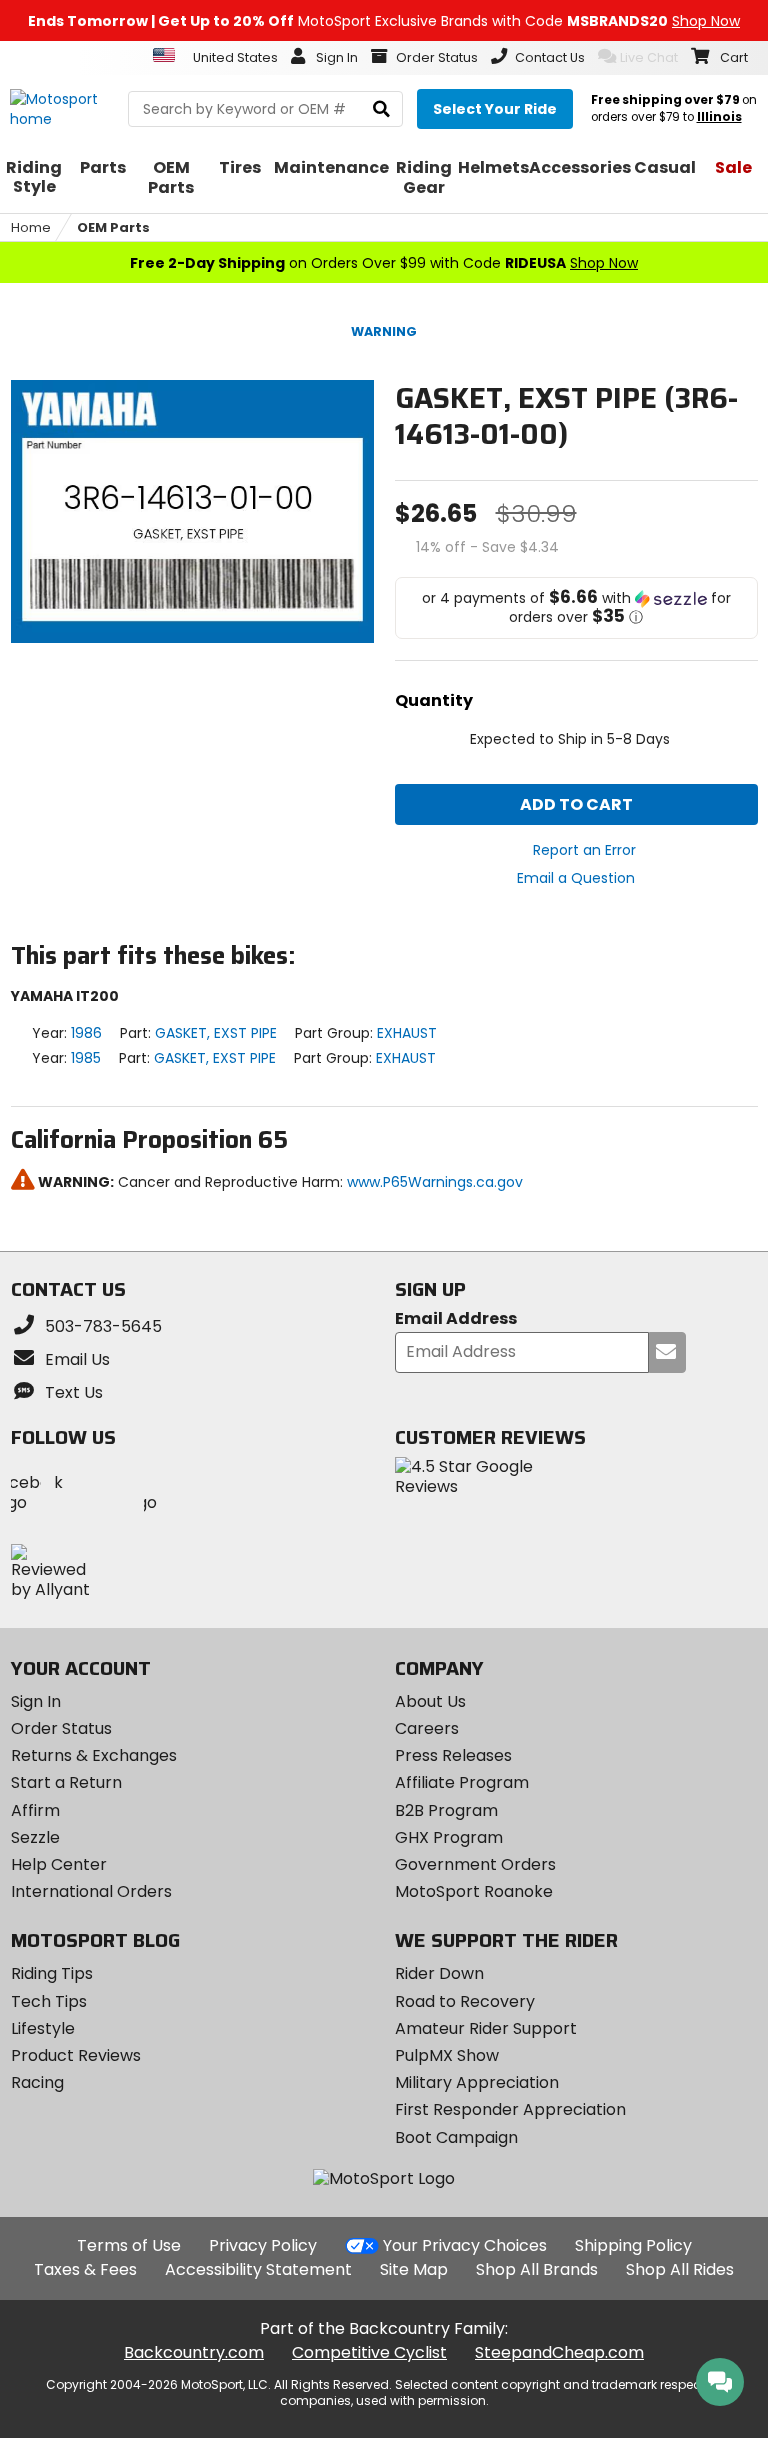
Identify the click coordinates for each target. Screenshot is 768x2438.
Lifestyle (43, 2028)
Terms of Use (129, 2245)
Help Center (59, 1864)
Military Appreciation (477, 2082)
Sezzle (35, 1837)
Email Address (456, 1319)
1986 (86, 1033)
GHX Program (449, 1837)
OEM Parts (113, 227)
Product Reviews (76, 2055)
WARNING (384, 331)
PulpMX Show (447, 2055)
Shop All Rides (680, 2269)
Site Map (414, 2269)
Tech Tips (49, 2001)
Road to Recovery (465, 2001)
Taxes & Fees (85, 2269)
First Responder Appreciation (510, 2109)
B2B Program (446, 1810)
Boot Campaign (456, 2137)
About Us (430, 1701)
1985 (86, 1058)
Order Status (61, 1728)
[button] (576, 608)
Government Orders (475, 1864)
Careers (427, 1728)
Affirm (35, 1810)
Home (31, 227)
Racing (37, 2082)
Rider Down (439, 1973)
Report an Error (584, 850)
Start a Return (66, 1782)
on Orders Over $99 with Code (384, 263)
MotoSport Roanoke (474, 1891)
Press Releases (453, 1755)
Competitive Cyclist (369, 2352)
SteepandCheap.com (559, 2352)
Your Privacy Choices (465, 2245)
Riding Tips (52, 1973)
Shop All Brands (537, 2269)
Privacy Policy (263, 2245)
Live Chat (649, 57)
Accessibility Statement (258, 2269)
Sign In (36, 1701)
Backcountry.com (194, 2352)
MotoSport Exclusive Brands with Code (384, 21)
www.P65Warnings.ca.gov (435, 1182)
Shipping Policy (633, 2245)
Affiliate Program (462, 1782)
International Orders (91, 1891)
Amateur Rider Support (486, 2028)
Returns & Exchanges (94, 1755)
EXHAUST (407, 1033)
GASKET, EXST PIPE (216, 1033)
